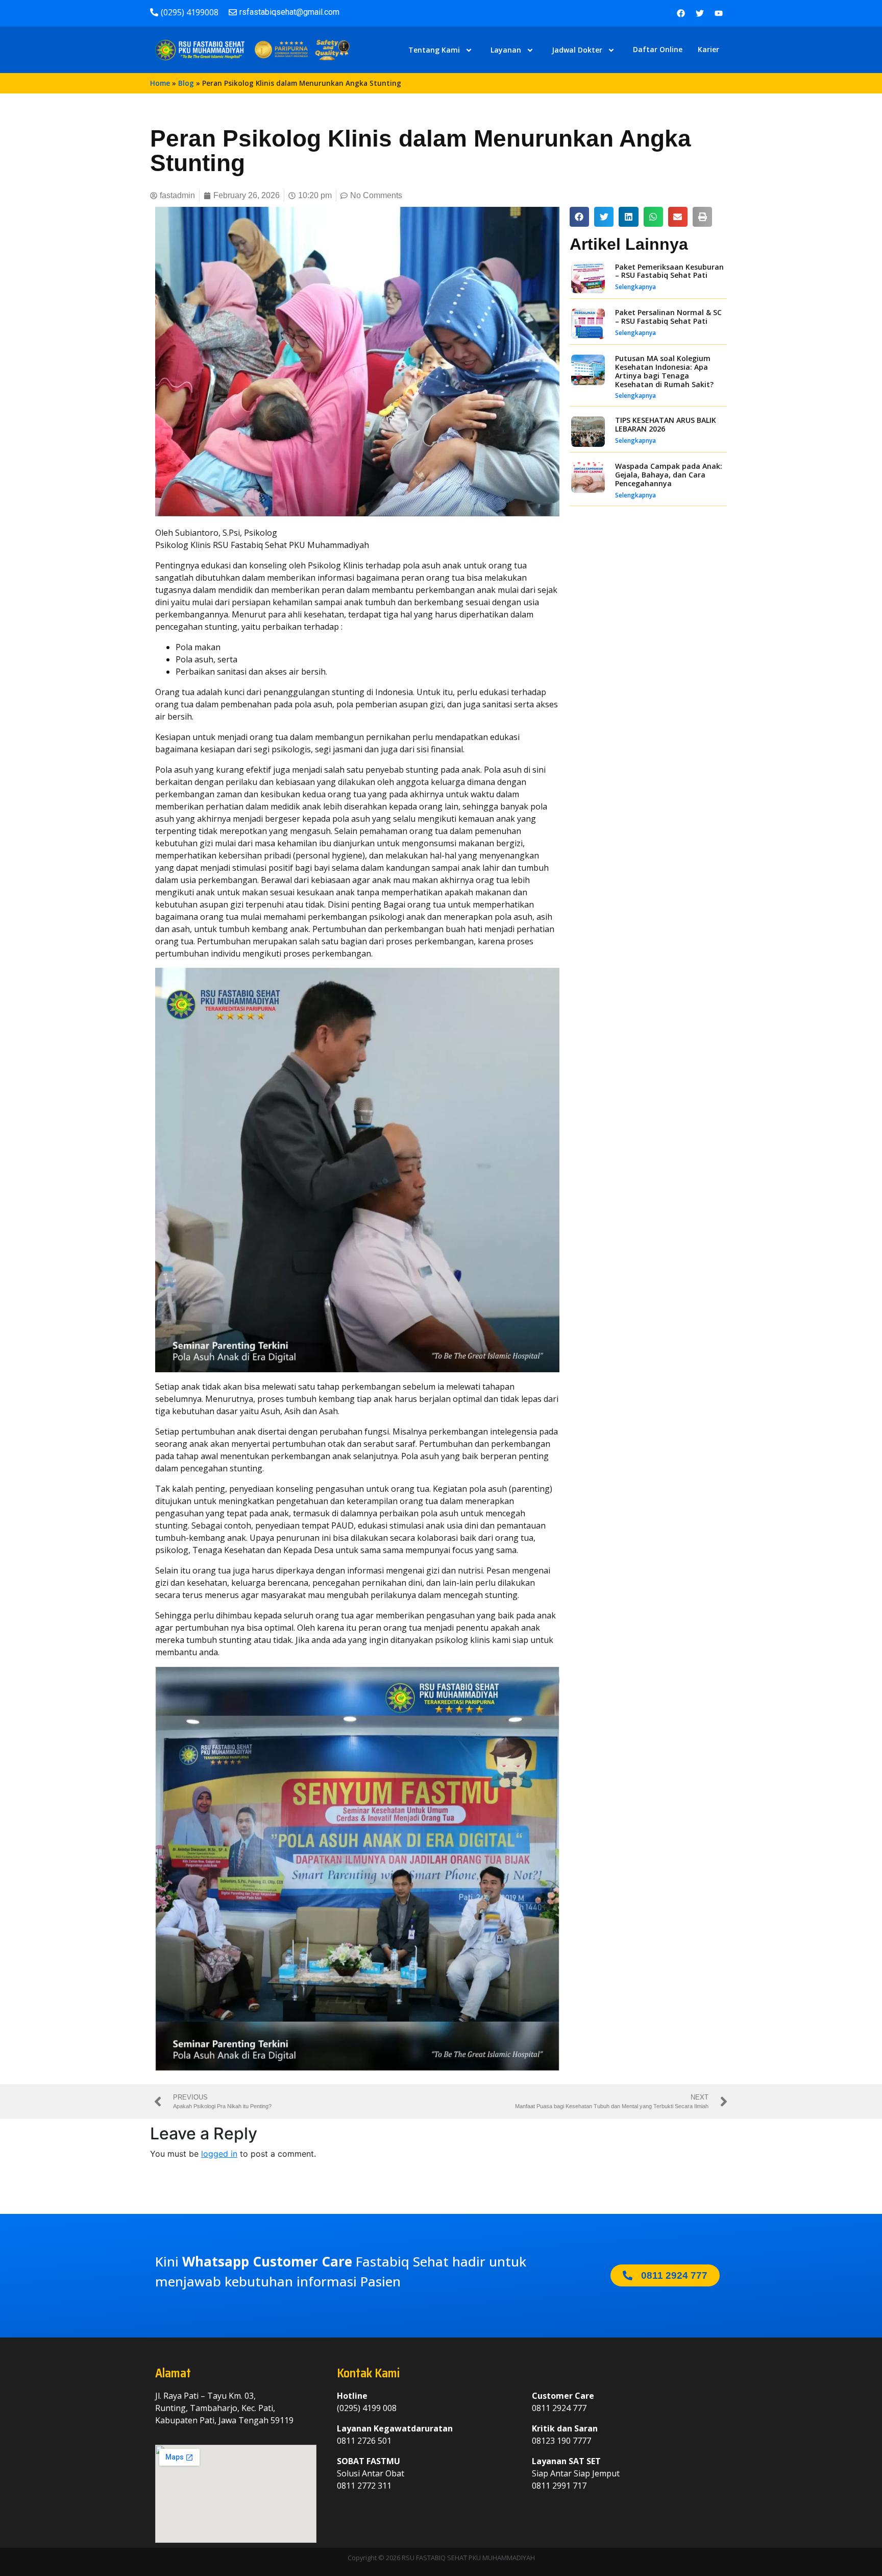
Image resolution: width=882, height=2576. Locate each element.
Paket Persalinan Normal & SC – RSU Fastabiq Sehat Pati (668, 317)
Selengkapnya (635, 287)
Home (160, 83)
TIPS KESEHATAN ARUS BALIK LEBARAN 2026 (666, 424)
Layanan (506, 50)
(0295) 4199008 (190, 12)
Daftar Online (658, 49)
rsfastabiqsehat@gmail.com (289, 12)
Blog (186, 83)
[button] (579, 217)
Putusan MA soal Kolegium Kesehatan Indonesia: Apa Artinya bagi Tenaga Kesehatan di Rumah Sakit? (664, 371)
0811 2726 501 (364, 2441)
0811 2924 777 (559, 2408)
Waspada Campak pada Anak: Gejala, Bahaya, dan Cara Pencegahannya (669, 475)
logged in (219, 2154)
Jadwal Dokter (577, 50)
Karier (708, 49)
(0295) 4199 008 (367, 2408)
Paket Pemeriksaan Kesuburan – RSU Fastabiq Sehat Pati (669, 271)
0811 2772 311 (364, 2486)
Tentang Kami (434, 50)
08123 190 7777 (561, 2441)
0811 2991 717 (559, 2486)
